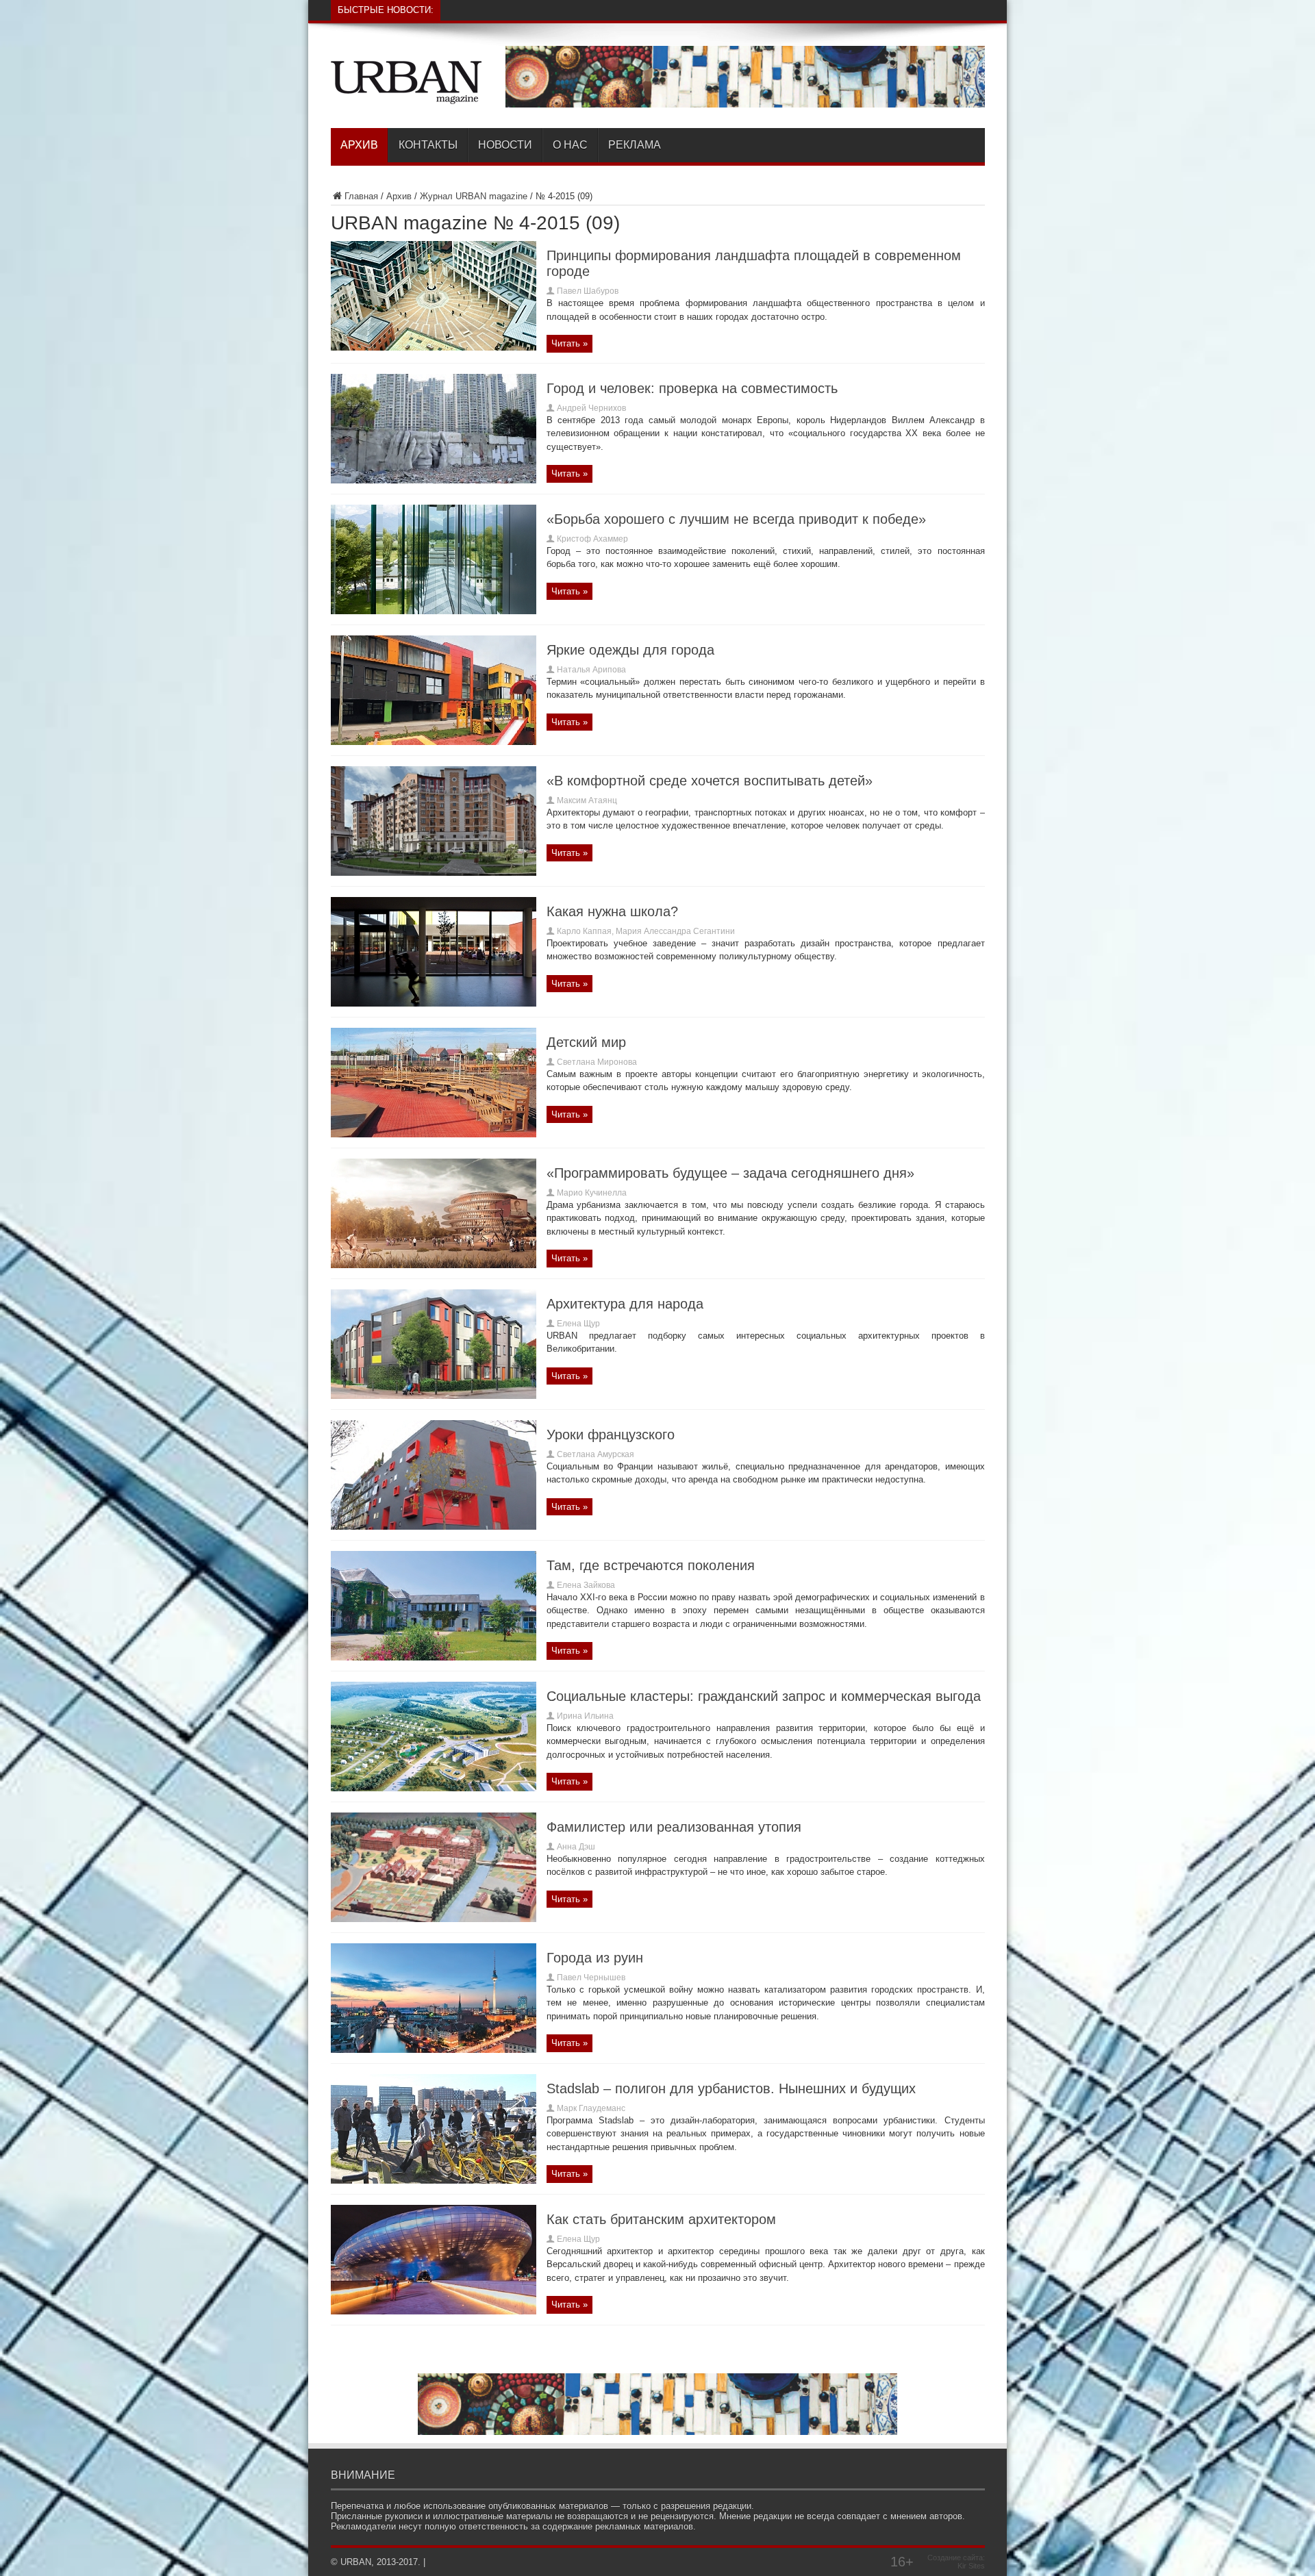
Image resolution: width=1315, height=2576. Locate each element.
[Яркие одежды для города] (434, 742)
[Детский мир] (434, 1134)
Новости (505, 145)
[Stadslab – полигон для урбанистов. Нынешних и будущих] (434, 2181)
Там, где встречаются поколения (651, 1565)
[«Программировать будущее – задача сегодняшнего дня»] (434, 1265)
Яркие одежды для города (630, 650)
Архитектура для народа (625, 1304)
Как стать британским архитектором (661, 2219)
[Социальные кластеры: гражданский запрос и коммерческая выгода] (434, 1788)
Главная (361, 196)
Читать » (569, 343)
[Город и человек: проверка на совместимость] (434, 480)
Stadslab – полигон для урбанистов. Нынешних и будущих (731, 2088)
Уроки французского (611, 1435)
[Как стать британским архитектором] (434, 2311)
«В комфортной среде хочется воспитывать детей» (710, 781)
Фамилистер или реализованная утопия (674, 1827)
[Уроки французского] (434, 1527)
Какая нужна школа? (612, 911)
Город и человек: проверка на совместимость (692, 388)
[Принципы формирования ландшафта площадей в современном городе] (434, 348)
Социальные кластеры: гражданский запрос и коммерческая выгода (764, 1696)
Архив (359, 145)
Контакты (428, 145)
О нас (570, 145)
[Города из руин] (434, 2050)
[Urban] (406, 94)
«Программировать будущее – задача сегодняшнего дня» (730, 1173)
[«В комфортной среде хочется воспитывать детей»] (434, 873)
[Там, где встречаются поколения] (434, 1657)
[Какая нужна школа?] (434, 1003)
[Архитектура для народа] (434, 1396)
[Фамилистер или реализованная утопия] (434, 1919)
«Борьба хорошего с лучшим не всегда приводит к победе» (736, 519)
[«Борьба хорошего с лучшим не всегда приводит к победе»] (434, 611)
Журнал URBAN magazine (474, 196)
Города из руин (595, 1958)
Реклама (635, 145)
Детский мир (586, 1042)
